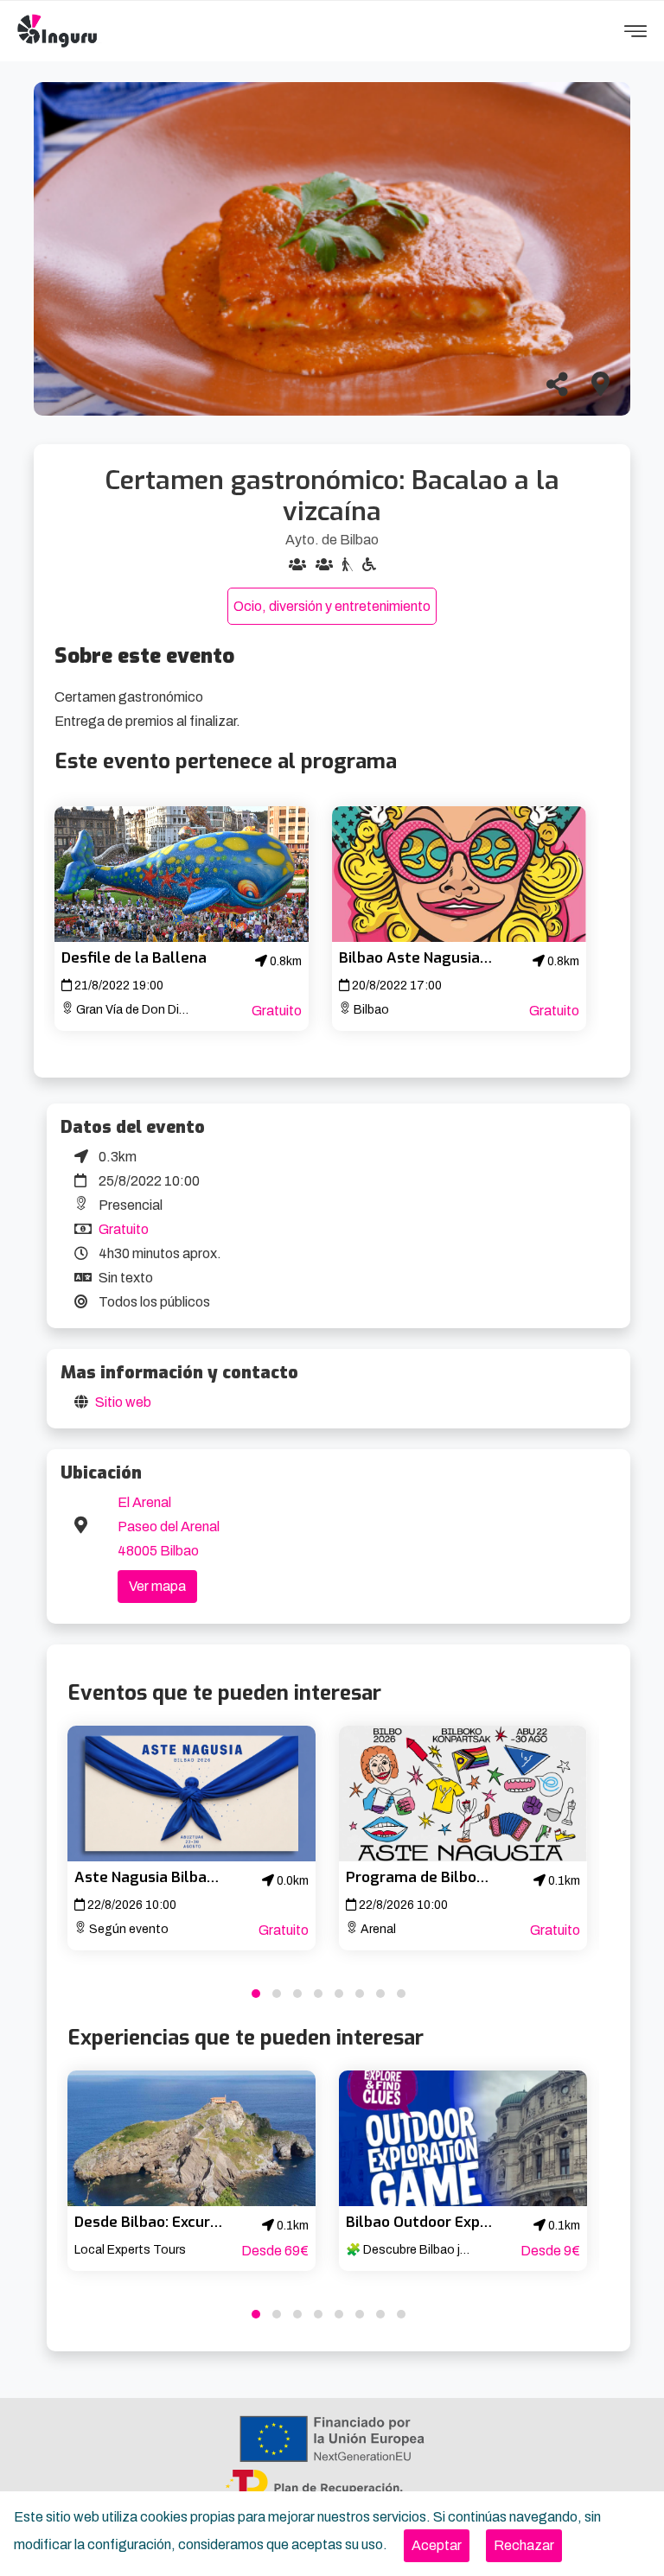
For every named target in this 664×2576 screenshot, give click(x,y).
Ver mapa (157, 1586)
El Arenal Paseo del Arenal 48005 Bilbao (169, 1527)
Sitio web (123, 1402)
